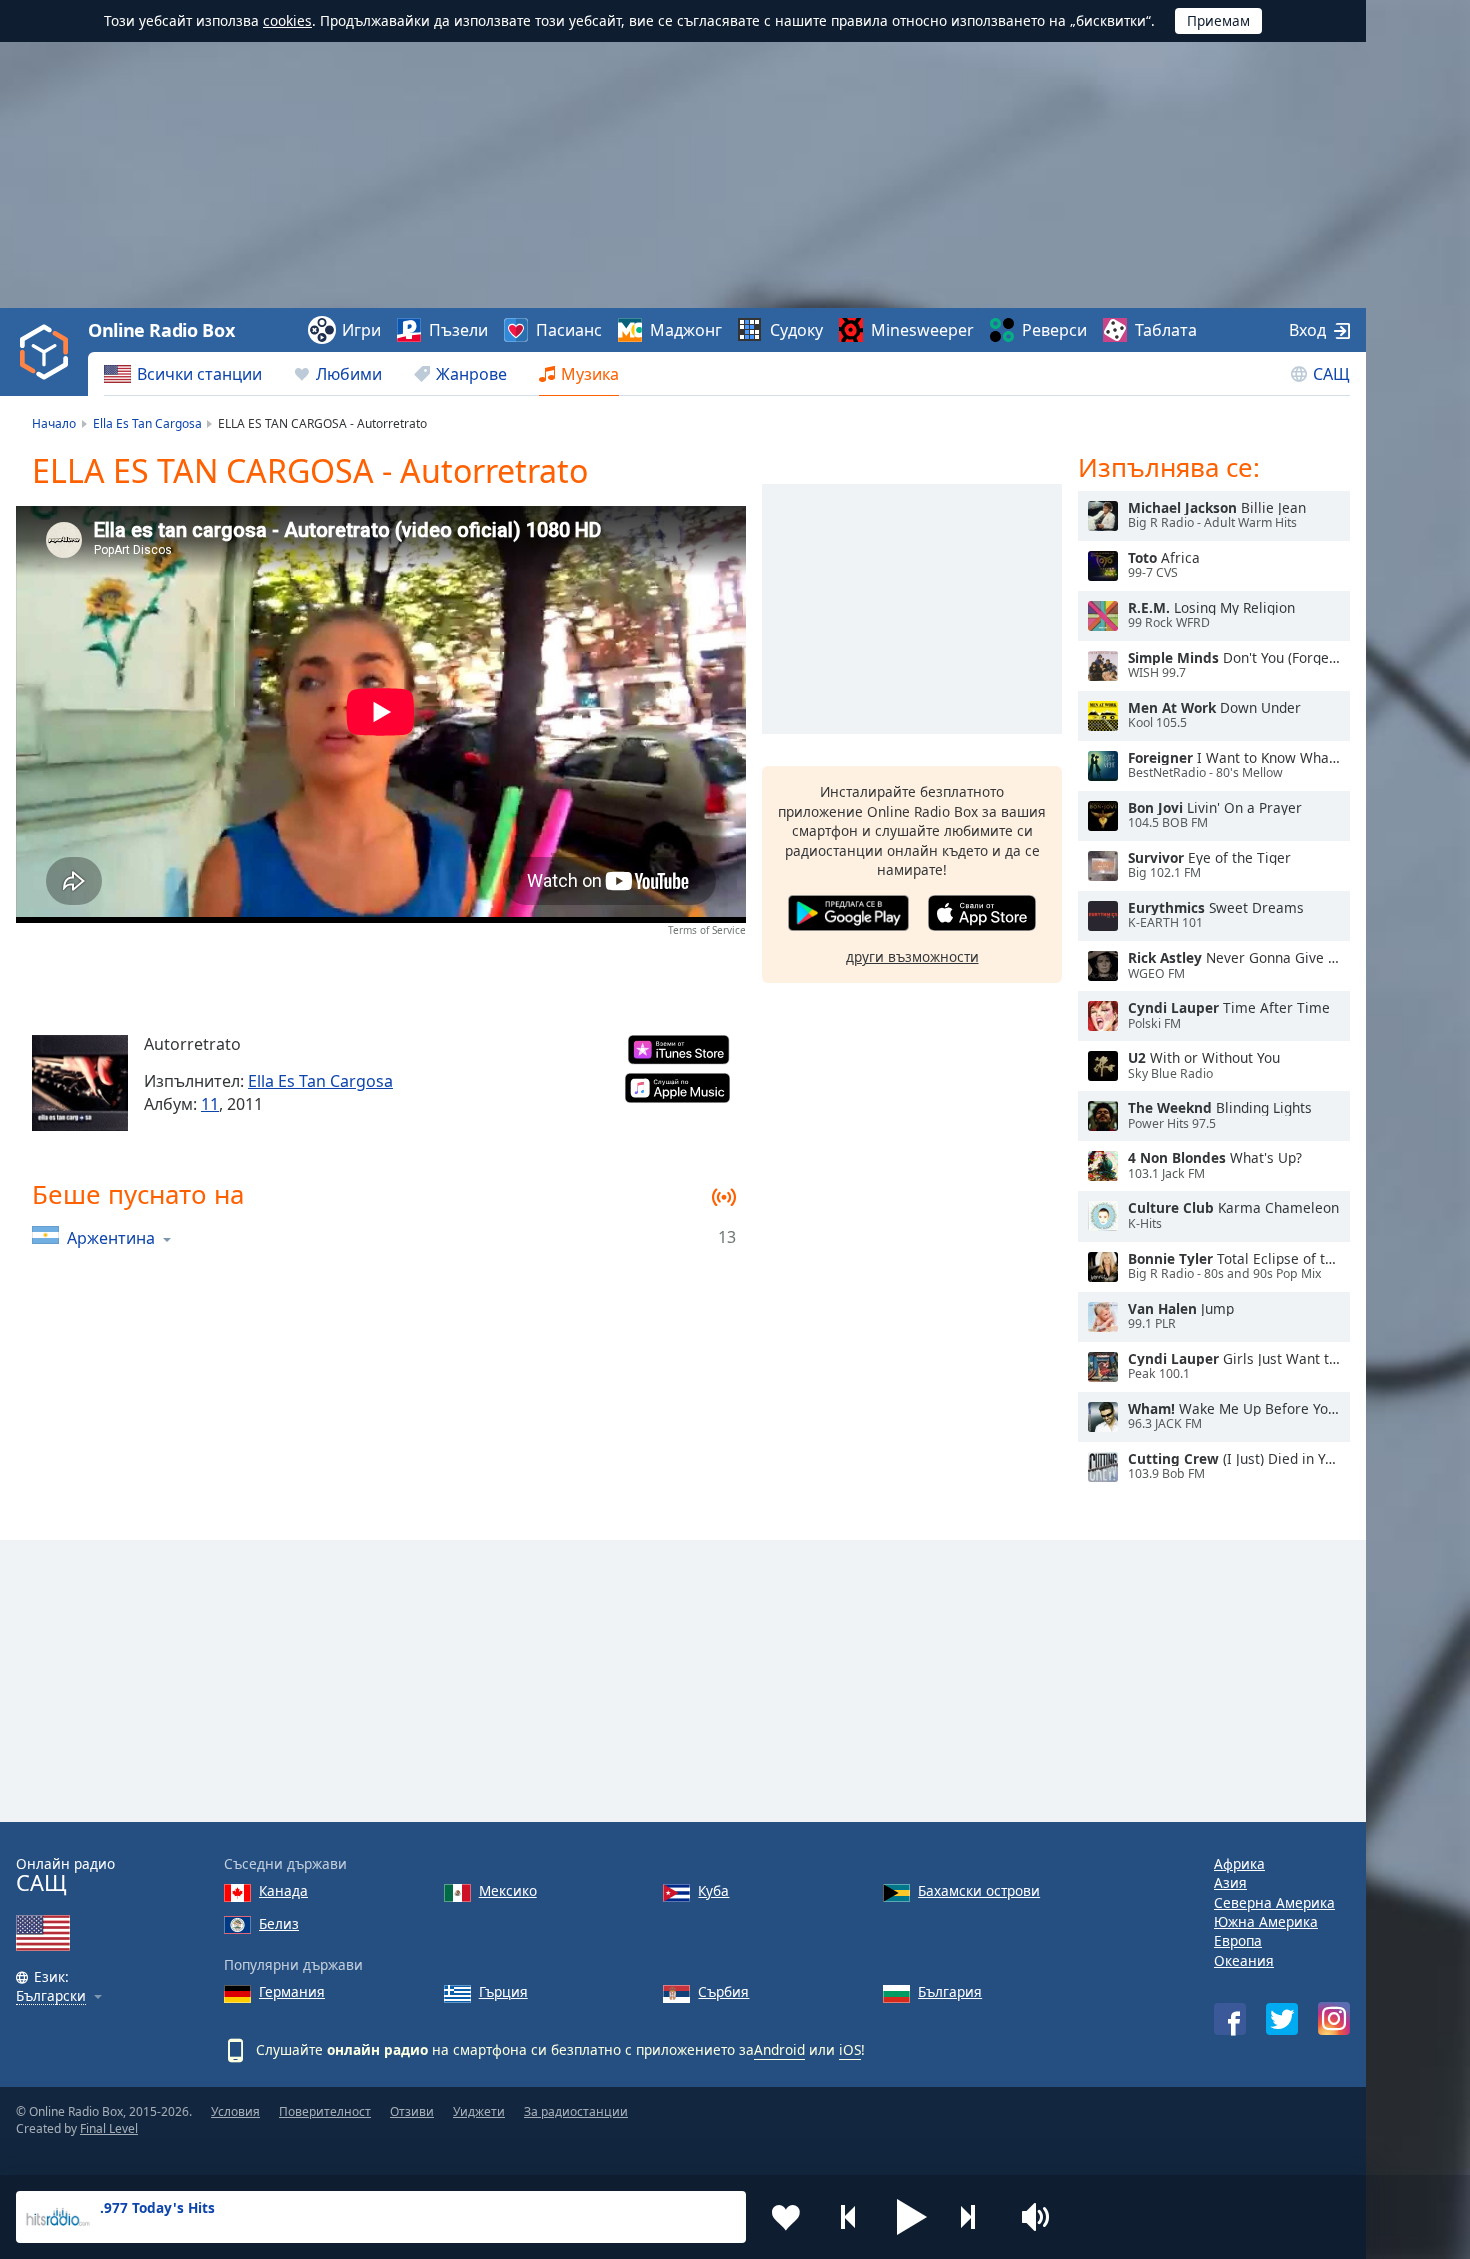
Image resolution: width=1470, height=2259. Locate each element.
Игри (361, 330)
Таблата (1166, 330)
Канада (283, 1890)
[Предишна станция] (849, 2217)
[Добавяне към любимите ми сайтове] (786, 2217)
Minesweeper (922, 330)
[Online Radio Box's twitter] (1282, 2019)
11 (210, 1104)
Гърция (503, 1991)
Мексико (508, 1890)
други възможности (912, 956)
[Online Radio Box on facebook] (1230, 2019)
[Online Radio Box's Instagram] (1334, 2018)
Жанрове (471, 374)
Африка (1239, 1863)
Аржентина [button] (111, 1237)
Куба (713, 1890)
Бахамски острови (979, 1890)
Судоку (796, 330)
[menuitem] (183, 374)
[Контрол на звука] (1038, 2217)
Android (779, 2049)
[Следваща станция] (975, 2217)
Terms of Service (707, 930)
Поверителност (325, 2111)
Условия (235, 2111)
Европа (1238, 1940)
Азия (1230, 1882)
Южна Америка (1266, 1921)
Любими (349, 374)
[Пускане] (1103, 516)
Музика (590, 374)
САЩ (1331, 374)
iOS (850, 2049)
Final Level (109, 2128)
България (950, 1991)
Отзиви (412, 2111)
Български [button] (51, 1996)
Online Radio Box (161, 330)
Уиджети (479, 2111)
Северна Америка (1274, 1902)
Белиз (279, 1923)
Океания (1244, 1960)
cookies (287, 20)
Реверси (1054, 330)
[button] (912, 2217)
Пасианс (569, 330)
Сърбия (723, 1991)
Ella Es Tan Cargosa (320, 1081)
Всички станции (199, 374)
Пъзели (458, 330)
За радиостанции (576, 2111)
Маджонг (686, 330)
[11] (80, 1083)
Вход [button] (1307, 330)
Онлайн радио (65, 1875)
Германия (292, 1991)
